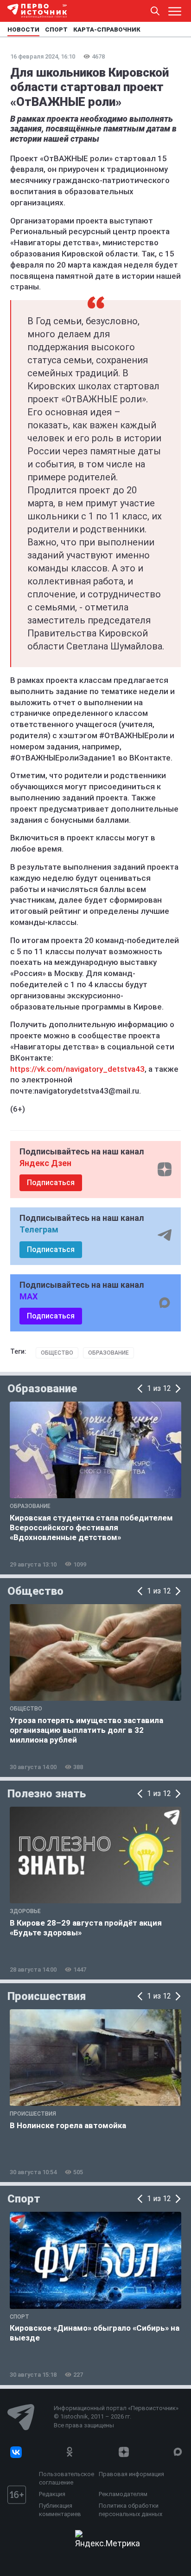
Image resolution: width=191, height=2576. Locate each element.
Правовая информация (131, 2474)
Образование (108, 1353)
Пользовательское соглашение (67, 2478)
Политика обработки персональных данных (131, 2510)
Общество (57, 1353)
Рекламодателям (123, 2494)
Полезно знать (47, 1794)
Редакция (52, 2494)
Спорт (24, 2199)
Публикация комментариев (60, 2510)
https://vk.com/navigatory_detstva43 (77, 1069)
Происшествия (47, 1996)
